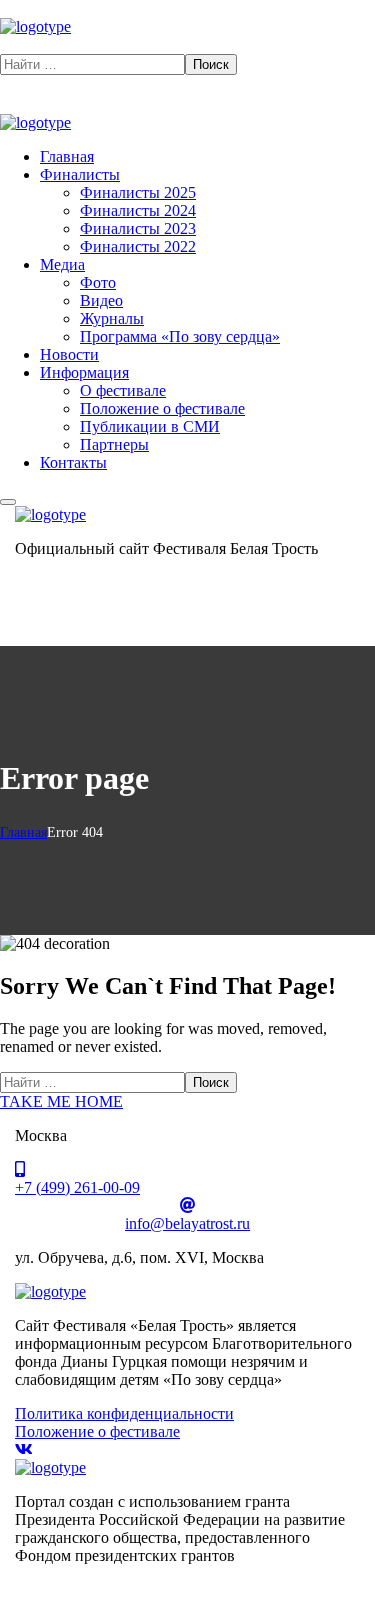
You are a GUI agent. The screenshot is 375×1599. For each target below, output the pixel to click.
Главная (23, 832)
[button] (187, 45)
